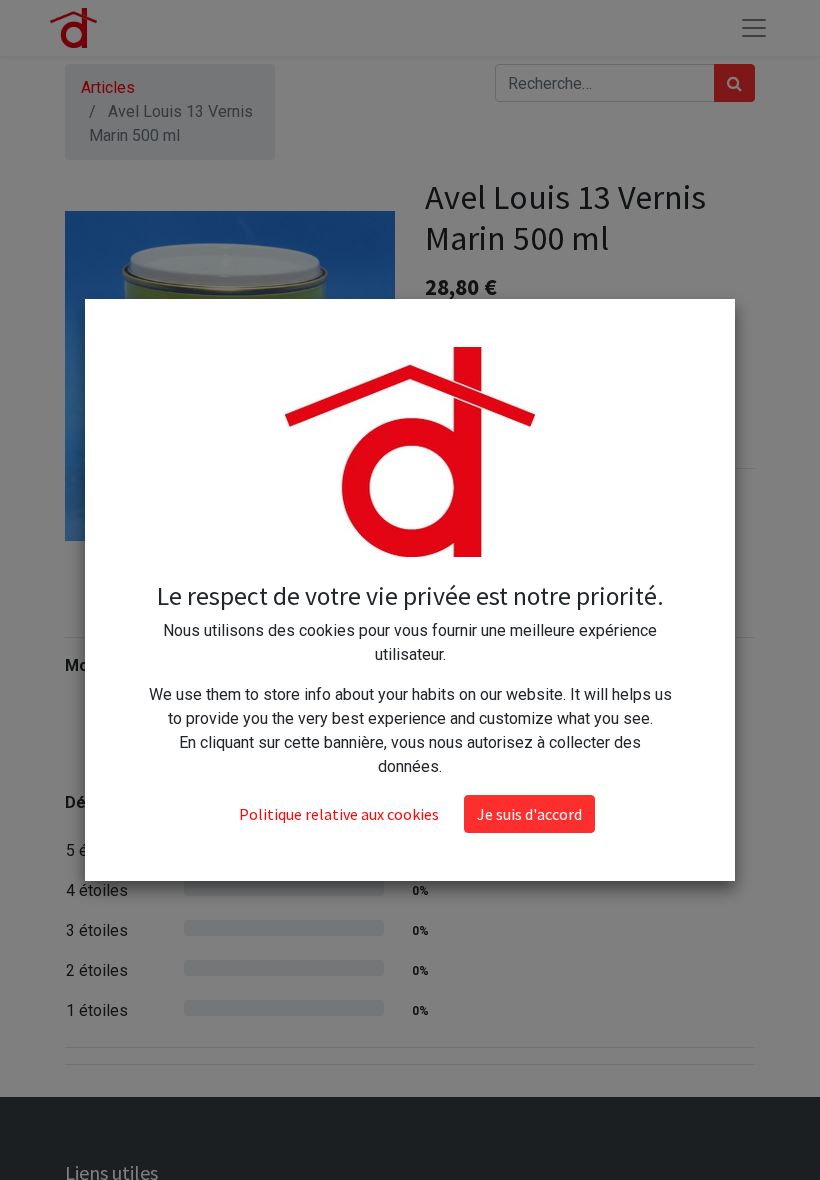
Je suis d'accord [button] (529, 814)
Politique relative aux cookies (339, 814)
